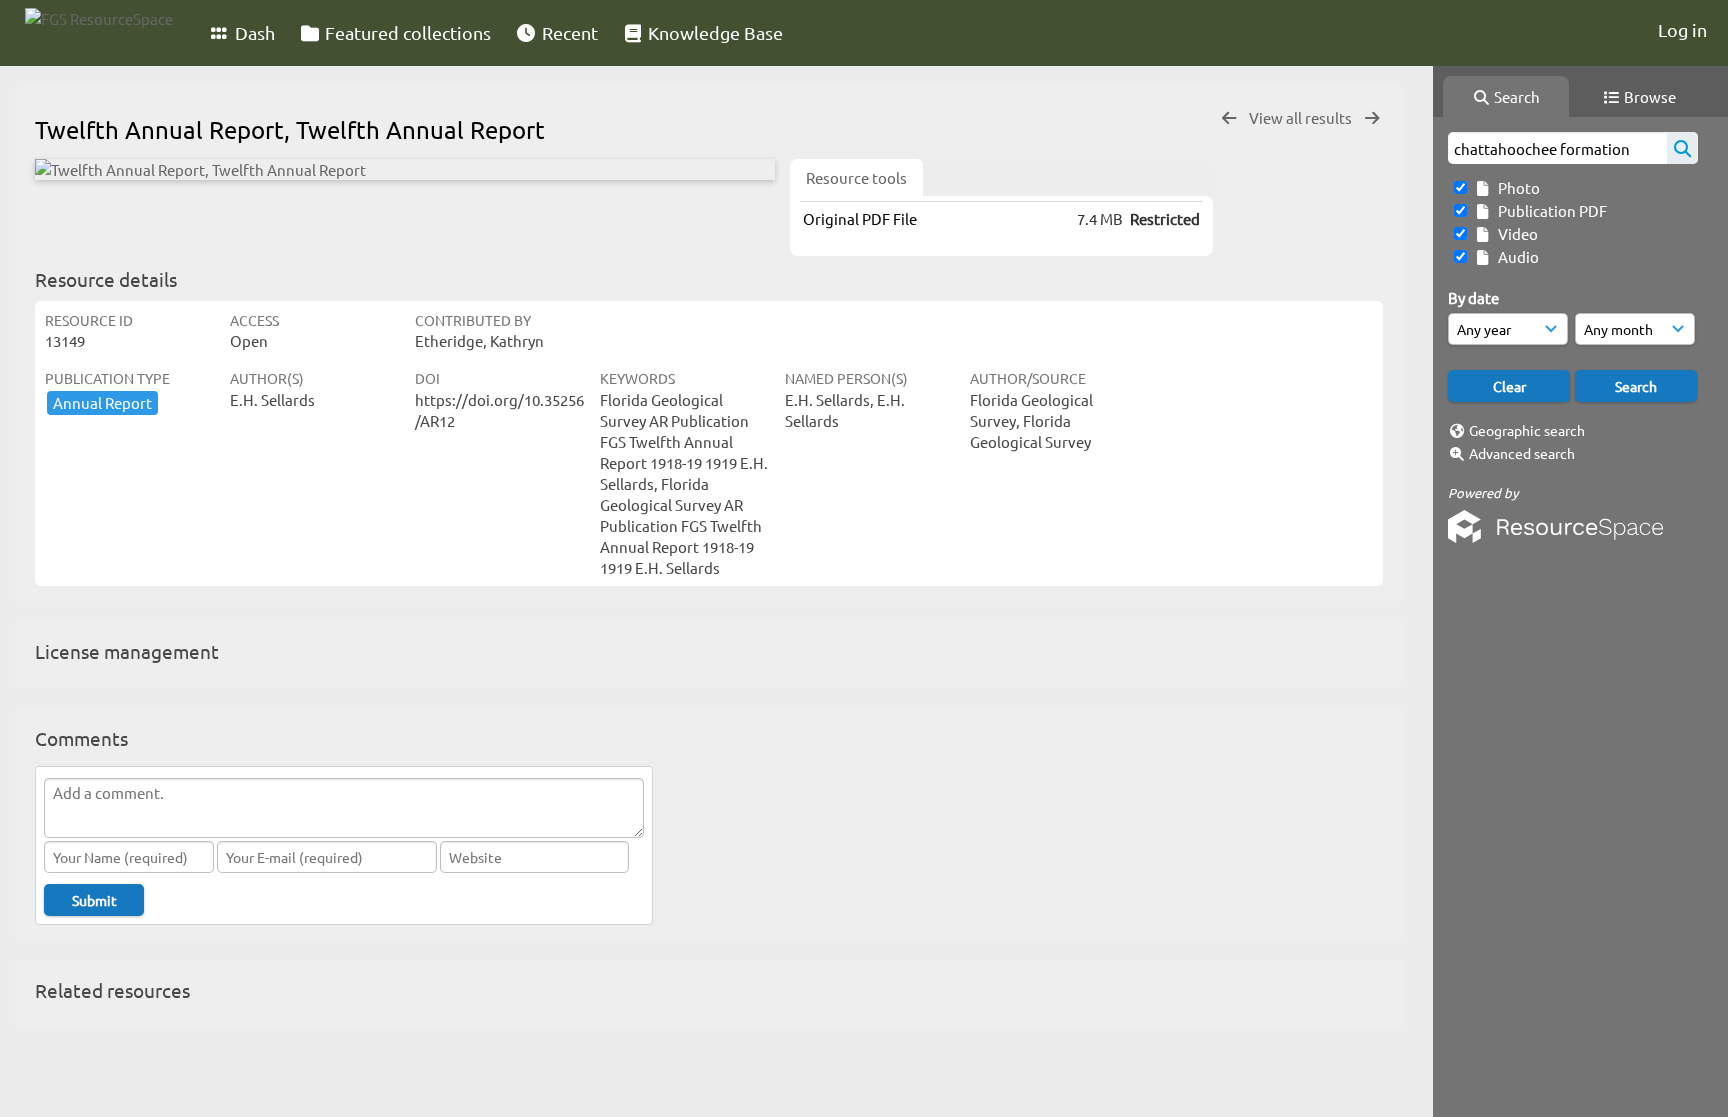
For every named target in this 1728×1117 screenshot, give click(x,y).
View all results (1302, 117)
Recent (568, 32)
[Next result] (1372, 118)
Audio (1515, 256)
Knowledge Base (713, 32)
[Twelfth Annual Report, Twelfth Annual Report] (405, 169)
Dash (253, 32)
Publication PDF (1549, 210)
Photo (1516, 187)
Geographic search (1527, 430)
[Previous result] (1229, 118)
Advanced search (1522, 453)
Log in (1682, 29)
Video (1515, 233)
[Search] (1682, 148)
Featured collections (406, 32)
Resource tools (856, 177)
